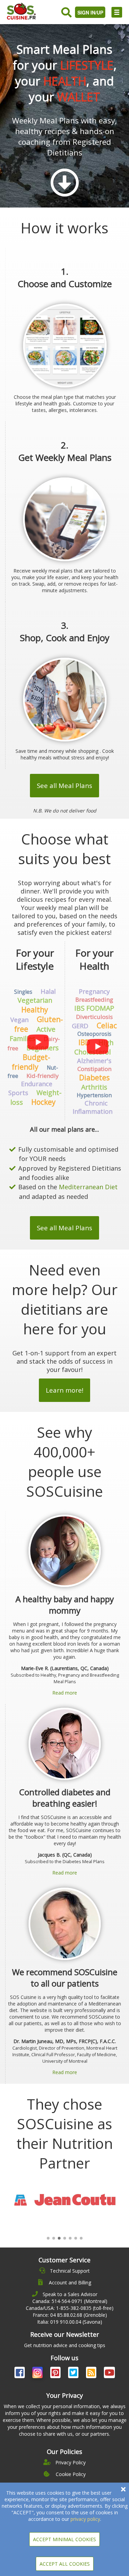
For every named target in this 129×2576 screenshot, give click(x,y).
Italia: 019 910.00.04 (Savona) (70, 2322)
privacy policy (85, 2519)
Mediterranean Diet (88, 1187)
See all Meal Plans (64, 785)
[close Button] (123, 2489)
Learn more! (64, 1390)
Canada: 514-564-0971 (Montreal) (70, 2301)
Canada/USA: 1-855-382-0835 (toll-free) (70, 2308)
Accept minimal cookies (64, 2539)
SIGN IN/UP (90, 12)
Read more (65, 1693)
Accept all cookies (65, 2564)
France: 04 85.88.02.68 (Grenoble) (70, 2315)
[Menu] (117, 12)
